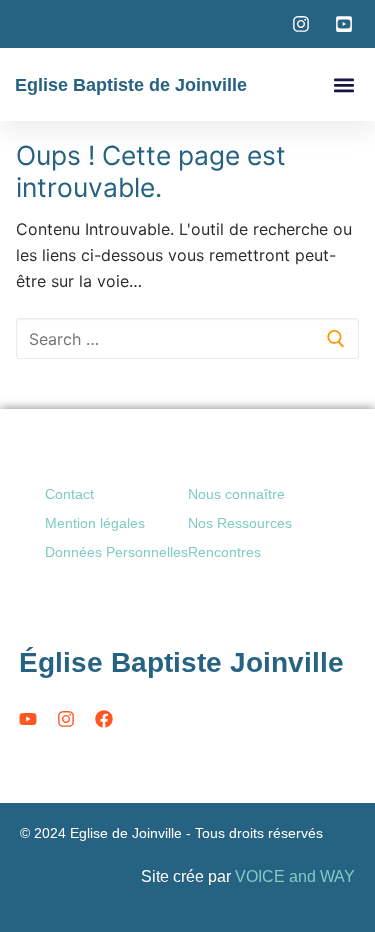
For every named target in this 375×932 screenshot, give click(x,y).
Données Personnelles (116, 552)
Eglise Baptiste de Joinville (131, 85)
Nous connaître (236, 494)
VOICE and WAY (295, 876)
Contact (69, 494)
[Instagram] (66, 719)
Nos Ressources (240, 523)
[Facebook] (104, 719)
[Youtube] (28, 719)
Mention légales (95, 523)
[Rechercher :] (187, 339)
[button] (343, 84)
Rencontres (224, 552)
